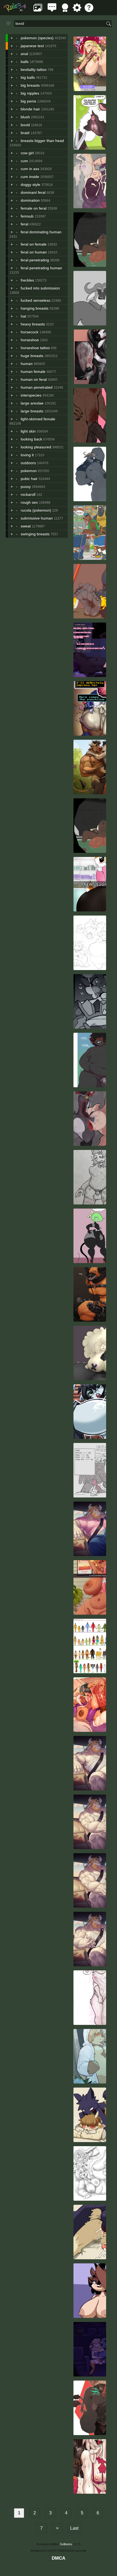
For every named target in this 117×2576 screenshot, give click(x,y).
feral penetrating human (41, 268)
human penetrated (37, 387)
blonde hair (30, 109)
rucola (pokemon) (36, 510)
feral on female (34, 244)
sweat (26, 526)
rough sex (29, 502)
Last (74, 2528)
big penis (28, 101)
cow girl (27, 153)
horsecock (30, 332)
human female (33, 372)
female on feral (34, 208)
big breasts (30, 85)
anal (24, 54)
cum (24, 161)
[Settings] (77, 10)
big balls (28, 77)
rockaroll (28, 494)
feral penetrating (35, 260)
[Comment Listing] (52, 10)
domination (30, 200)
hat (23, 316)
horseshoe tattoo (35, 348)
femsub (27, 216)
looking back (31, 439)
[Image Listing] (38, 10)
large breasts (32, 411)
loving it (27, 455)
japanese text (32, 46)
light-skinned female (38, 419)
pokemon (29, 471)
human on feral (34, 379)
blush (25, 117)
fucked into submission (40, 288)
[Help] (89, 10)
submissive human (37, 518)
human (27, 364)
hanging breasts (35, 308)
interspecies (31, 395)
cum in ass (30, 169)
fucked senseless (36, 300)
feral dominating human (41, 232)
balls (25, 62)
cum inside (30, 177)
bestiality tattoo (34, 70)
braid (25, 133)
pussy (26, 487)
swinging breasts (35, 534)
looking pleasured (36, 447)
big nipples (30, 93)
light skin (28, 431)
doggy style (30, 185)
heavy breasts (33, 324)
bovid (25, 125)
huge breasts (32, 356)
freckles (27, 280)
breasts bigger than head (42, 141)
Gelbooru (66, 2544)
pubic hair (29, 479)
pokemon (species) (37, 38)
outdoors (28, 463)
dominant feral (33, 192)
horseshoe (30, 340)
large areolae (32, 403)
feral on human (34, 252)
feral (24, 224)
